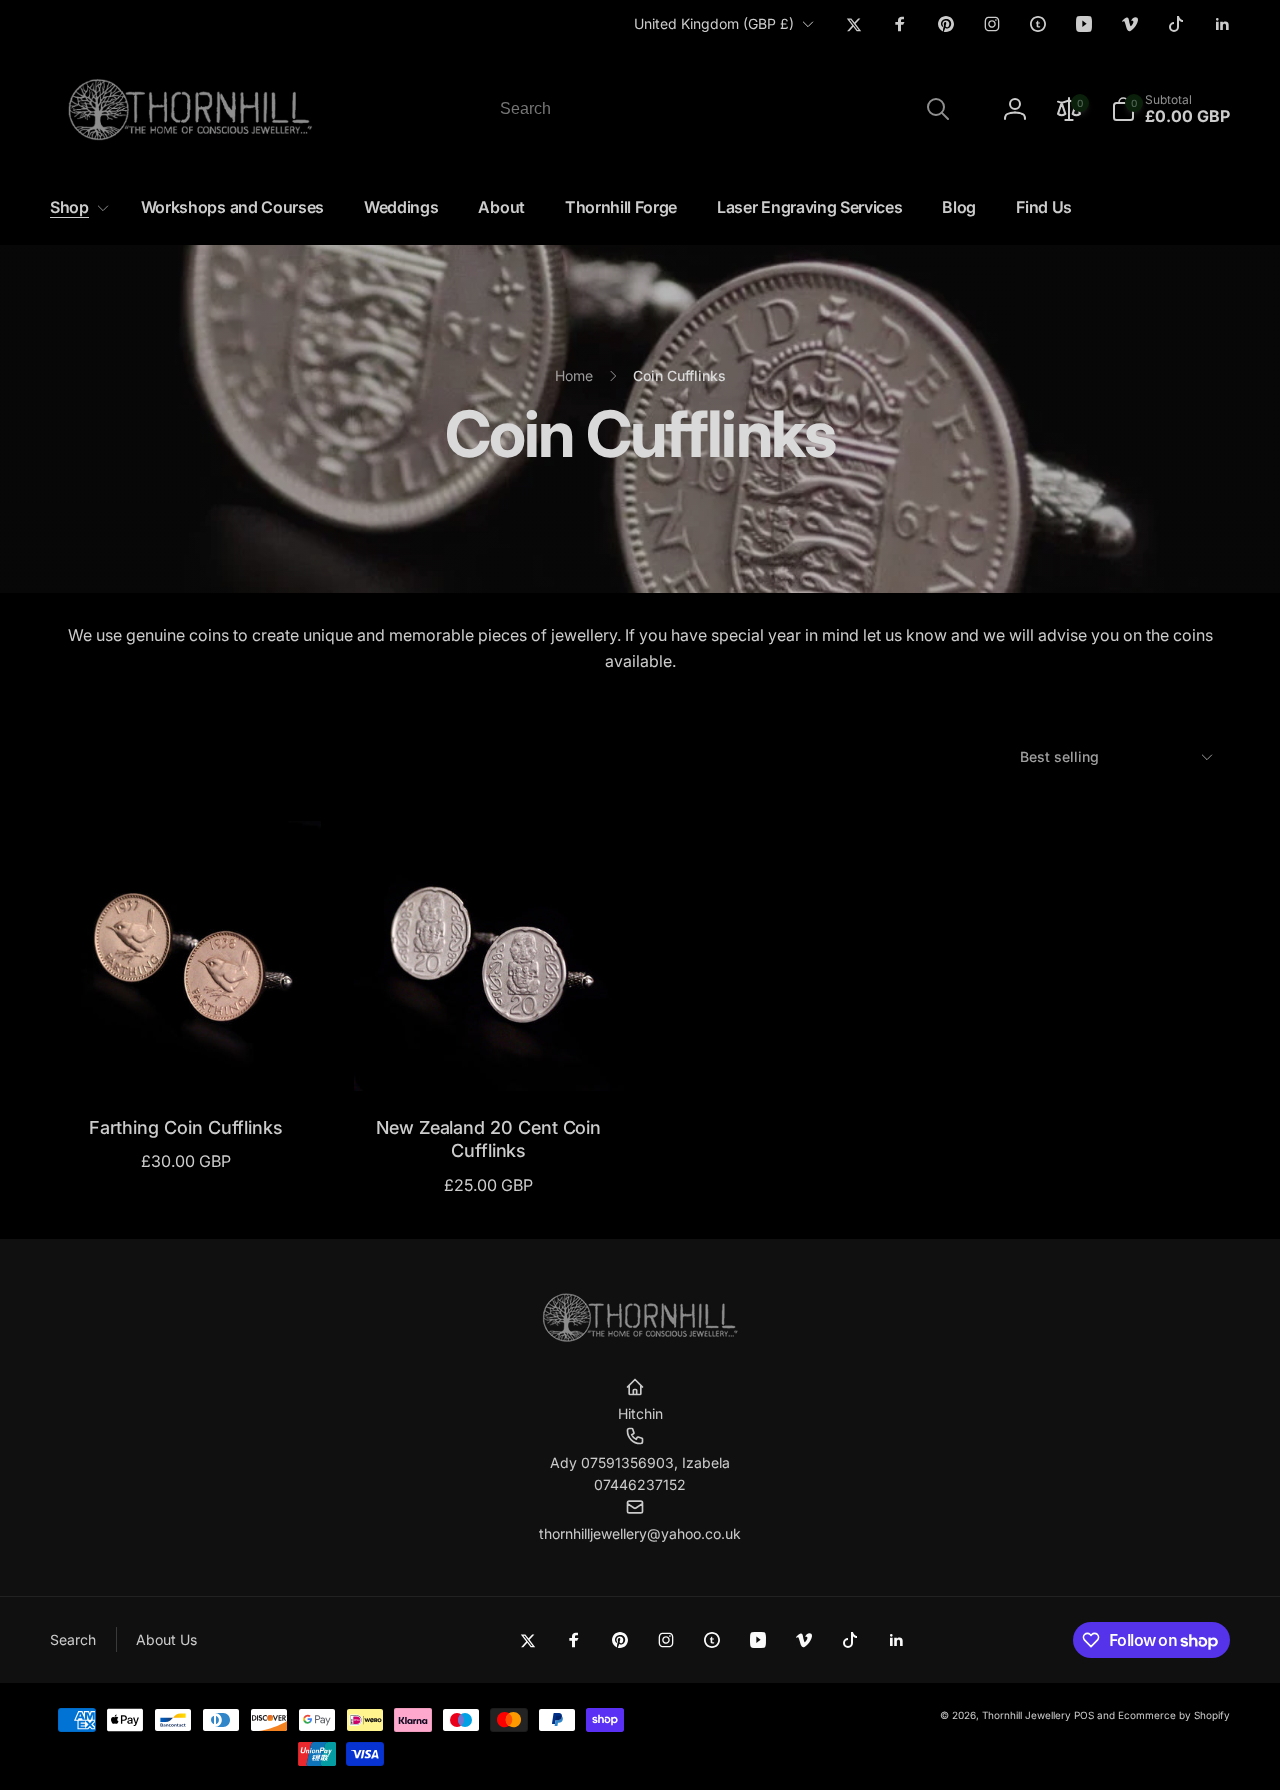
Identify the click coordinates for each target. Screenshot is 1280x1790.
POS (1084, 1715)
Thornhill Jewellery (1026, 1715)
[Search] (938, 109)
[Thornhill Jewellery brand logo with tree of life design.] (640, 1338)
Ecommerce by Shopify (1174, 1715)
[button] (1170, 109)
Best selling (1059, 756)
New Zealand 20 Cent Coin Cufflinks (488, 1139)
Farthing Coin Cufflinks (186, 1127)
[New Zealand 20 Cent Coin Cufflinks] (490, 1054)
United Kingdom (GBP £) (714, 23)
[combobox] (723, 109)
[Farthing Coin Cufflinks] (187, 1054)
